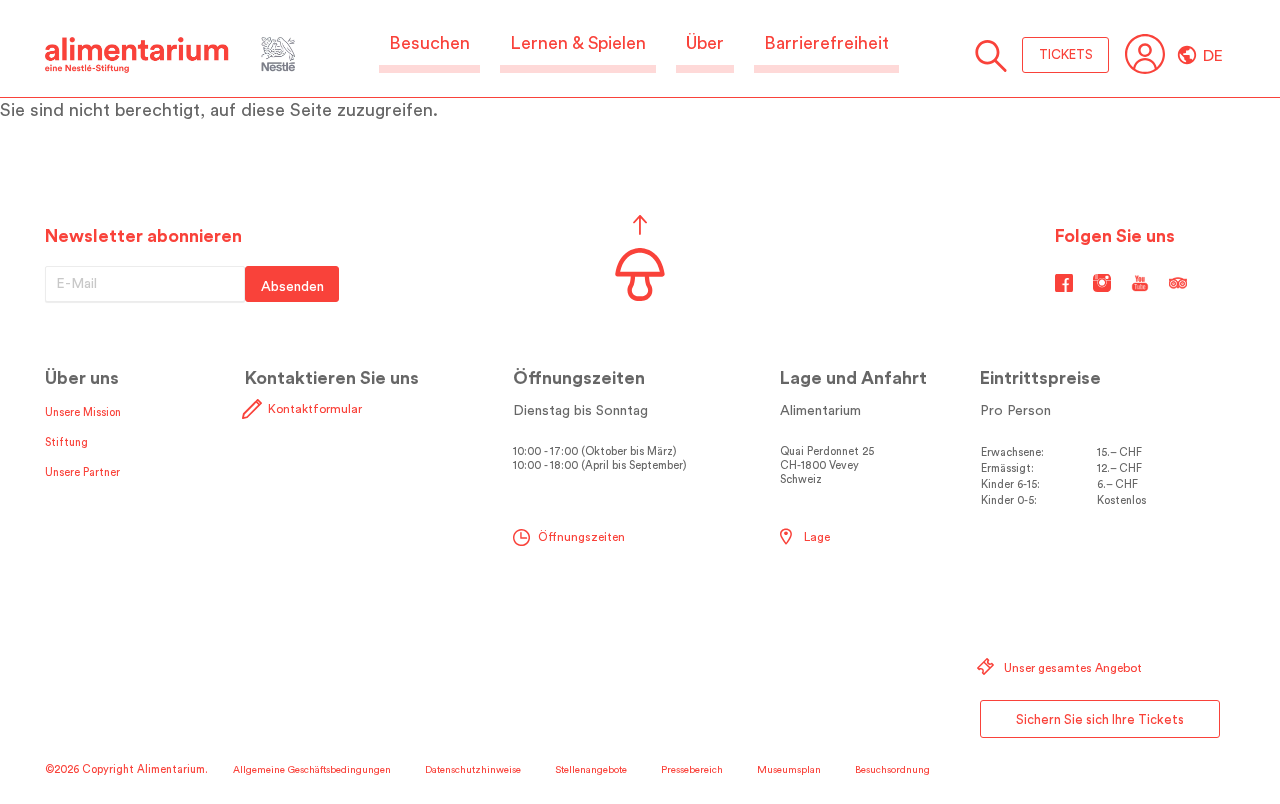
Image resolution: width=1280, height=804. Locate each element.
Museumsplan (789, 770)
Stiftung (66, 442)
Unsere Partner (82, 472)
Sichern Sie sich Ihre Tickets (1100, 719)
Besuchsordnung (892, 770)
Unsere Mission (83, 412)
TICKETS (1066, 54)
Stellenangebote (591, 770)
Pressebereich (692, 770)
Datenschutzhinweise (473, 770)
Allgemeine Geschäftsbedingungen (312, 770)
